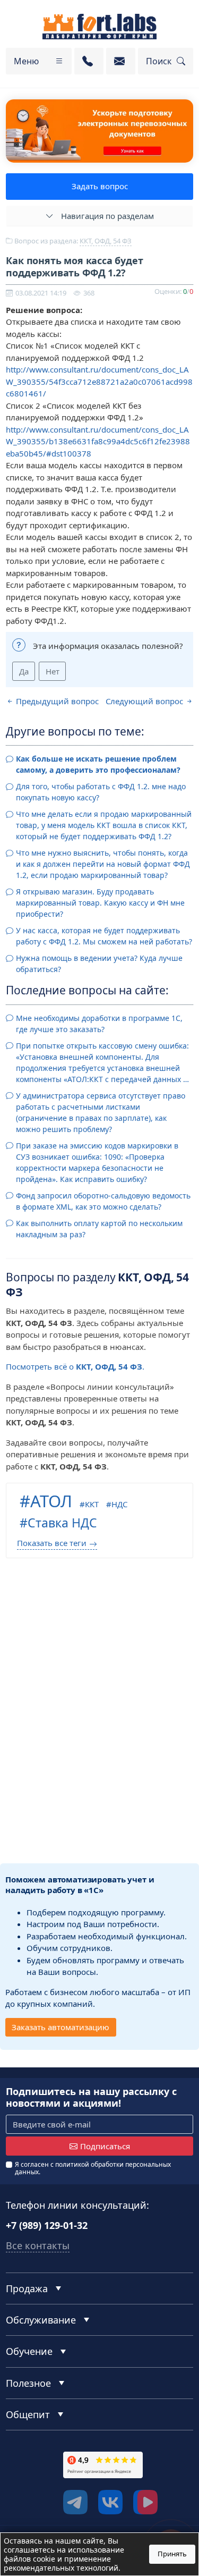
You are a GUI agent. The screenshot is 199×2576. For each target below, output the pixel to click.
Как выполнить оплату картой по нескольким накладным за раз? (99, 1229)
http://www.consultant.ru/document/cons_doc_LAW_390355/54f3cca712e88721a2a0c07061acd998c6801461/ (99, 381)
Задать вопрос (100, 186)
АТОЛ (51, 1501)
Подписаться (105, 2146)
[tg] (75, 2502)
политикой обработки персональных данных (93, 2168)
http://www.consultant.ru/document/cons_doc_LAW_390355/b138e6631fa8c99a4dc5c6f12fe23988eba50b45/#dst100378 (98, 441)
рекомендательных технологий (61, 2568)
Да (24, 671)
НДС (119, 1504)
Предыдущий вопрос (56, 701)
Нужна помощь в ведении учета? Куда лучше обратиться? (99, 964)
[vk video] (145, 2502)
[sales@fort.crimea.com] (121, 61)
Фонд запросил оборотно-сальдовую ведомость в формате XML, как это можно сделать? (103, 1201)
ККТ (92, 1504)
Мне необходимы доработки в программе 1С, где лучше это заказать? (99, 1024)
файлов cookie (29, 2559)
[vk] (110, 2502)
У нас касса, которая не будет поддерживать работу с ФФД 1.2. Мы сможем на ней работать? (104, 936)
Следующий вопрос (145, 701)
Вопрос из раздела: (72, 241)
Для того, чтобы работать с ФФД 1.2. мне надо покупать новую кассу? (101, 792)
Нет (53, 671)
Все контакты (38, 2245)
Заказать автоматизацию (60, 2027)
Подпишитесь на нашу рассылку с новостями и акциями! (91, 2097)
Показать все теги (52, 1543)
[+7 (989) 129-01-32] (89, 61)
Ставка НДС (62, 1523)
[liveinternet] (29, 2505)
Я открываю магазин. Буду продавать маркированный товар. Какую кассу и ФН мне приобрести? (100, 903)
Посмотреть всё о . (75, 1366)
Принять (172, 2554)
